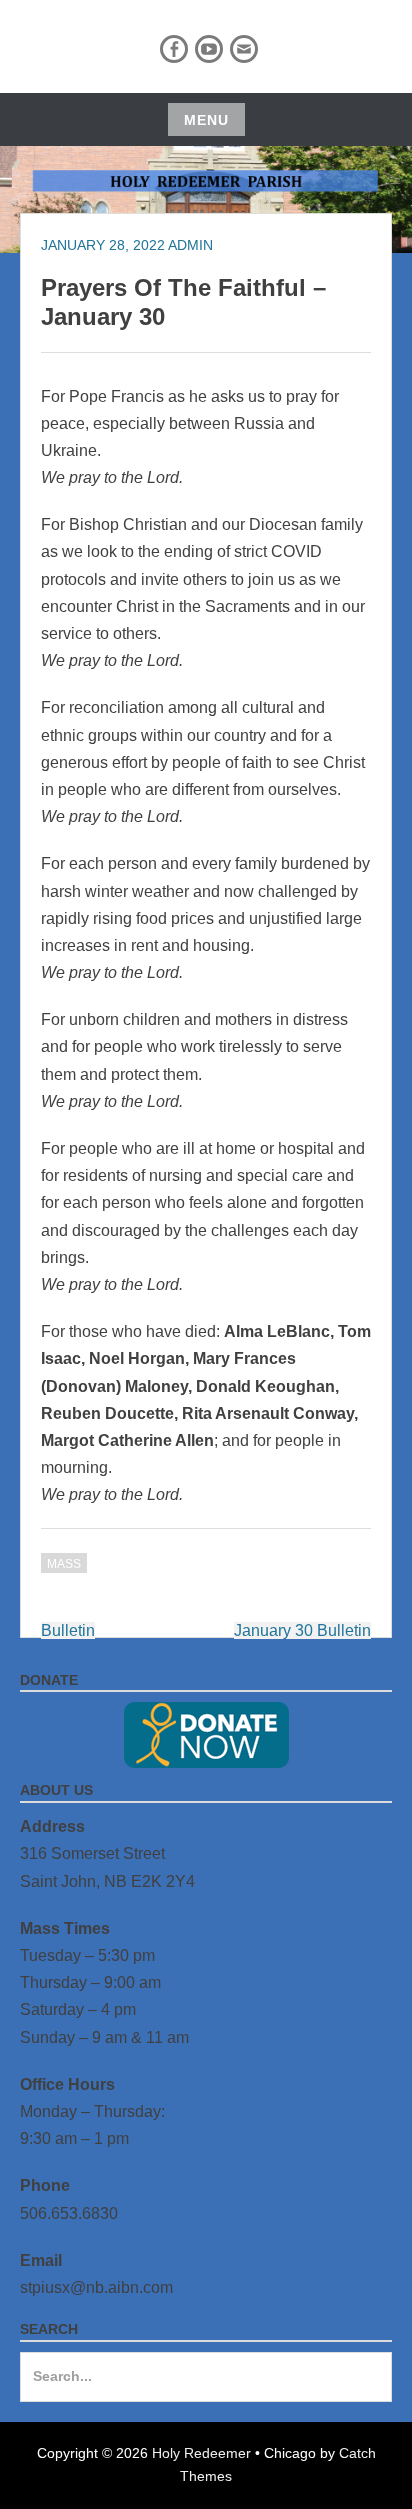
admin (190, 245)
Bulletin (68, 1630)
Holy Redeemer (201, 2453)
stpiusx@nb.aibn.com (96, 2287)
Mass (64, 1564)
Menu (206, 120)
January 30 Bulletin (302, 1630)
